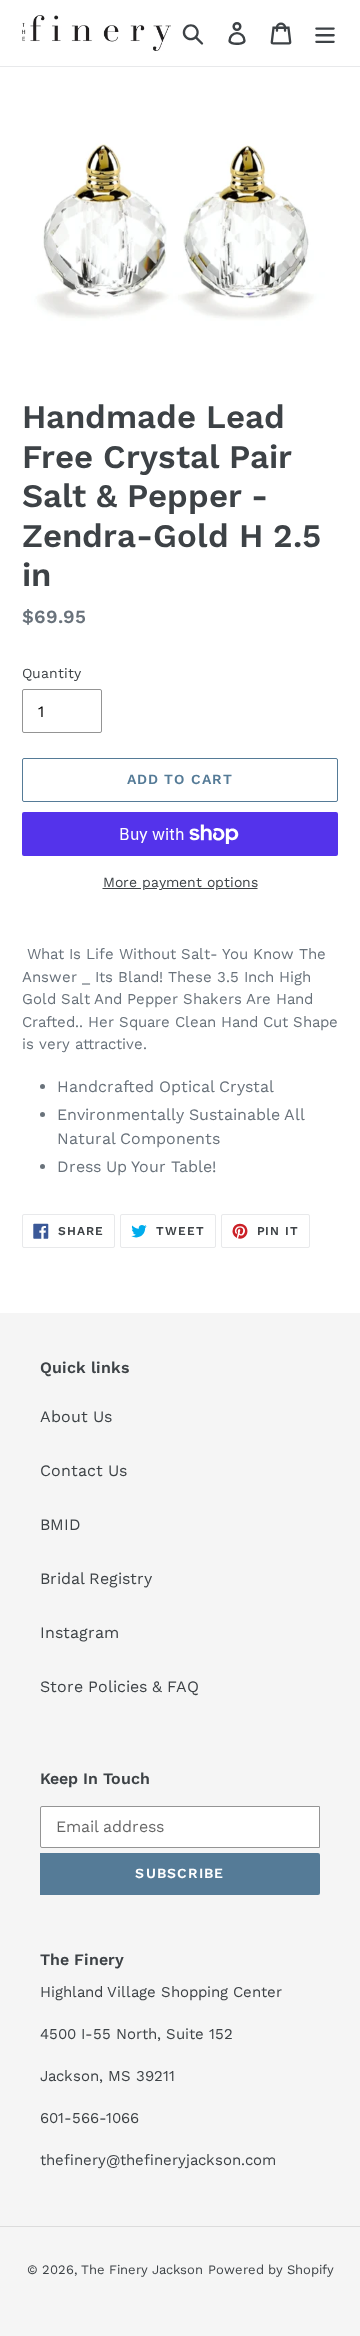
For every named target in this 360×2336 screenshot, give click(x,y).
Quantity (51, 673)
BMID (60, 1524)
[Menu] (325, 33)
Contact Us (83, 1470)
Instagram (79, 1632)
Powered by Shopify (271, 2269)
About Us (76, 1416)
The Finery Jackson (142, 2269)
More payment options (180, 882)
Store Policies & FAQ (119, 1686)
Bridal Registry (96, 1578)
